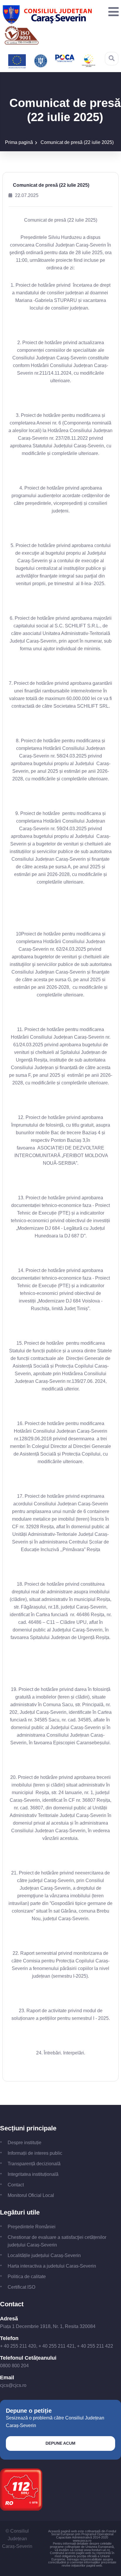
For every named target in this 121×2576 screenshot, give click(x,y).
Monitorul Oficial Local (31, 2195)
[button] (112, 12)
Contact (16, 2185)
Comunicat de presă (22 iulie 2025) (77, 142)
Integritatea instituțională (33, 2174)
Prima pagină (19, 142)
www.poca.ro (82, 2541)
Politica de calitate (27, 2277)
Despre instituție (25, 2143)
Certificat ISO (21, 2287)
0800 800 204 (14, 2366)
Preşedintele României (32, 2227)
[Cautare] (112, 58)
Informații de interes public (35, 2153)
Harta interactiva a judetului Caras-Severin (52, 2266)
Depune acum (60, 2443)
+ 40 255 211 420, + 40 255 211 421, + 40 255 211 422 (57, 2346)
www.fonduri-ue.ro (97, 2550)
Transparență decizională (34, 2164)
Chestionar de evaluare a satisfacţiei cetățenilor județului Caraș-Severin (57, 2241)
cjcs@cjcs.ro (13, 2385)
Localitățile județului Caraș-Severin (44, 2255)
